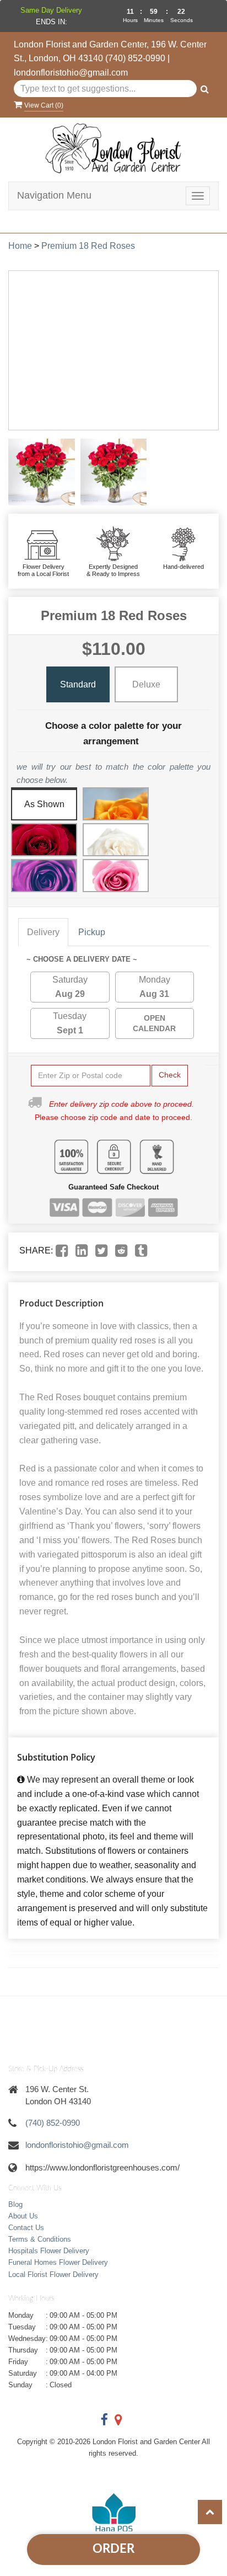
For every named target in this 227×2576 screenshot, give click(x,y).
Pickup (92, 932)
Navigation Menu (54, 195)
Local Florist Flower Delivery (53, 2274)
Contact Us (26, 2228)
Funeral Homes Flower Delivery (58, 2262)
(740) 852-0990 (135, 58)
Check (170, 1075)
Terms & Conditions (40, 2239)
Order (113, 2549)
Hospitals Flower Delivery (49, 2251)
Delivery (43, 932)
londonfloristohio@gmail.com (71, 73)
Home (20, 246)
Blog (15, 2204)
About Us (23, 2216)
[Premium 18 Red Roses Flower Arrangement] (42, 472)
